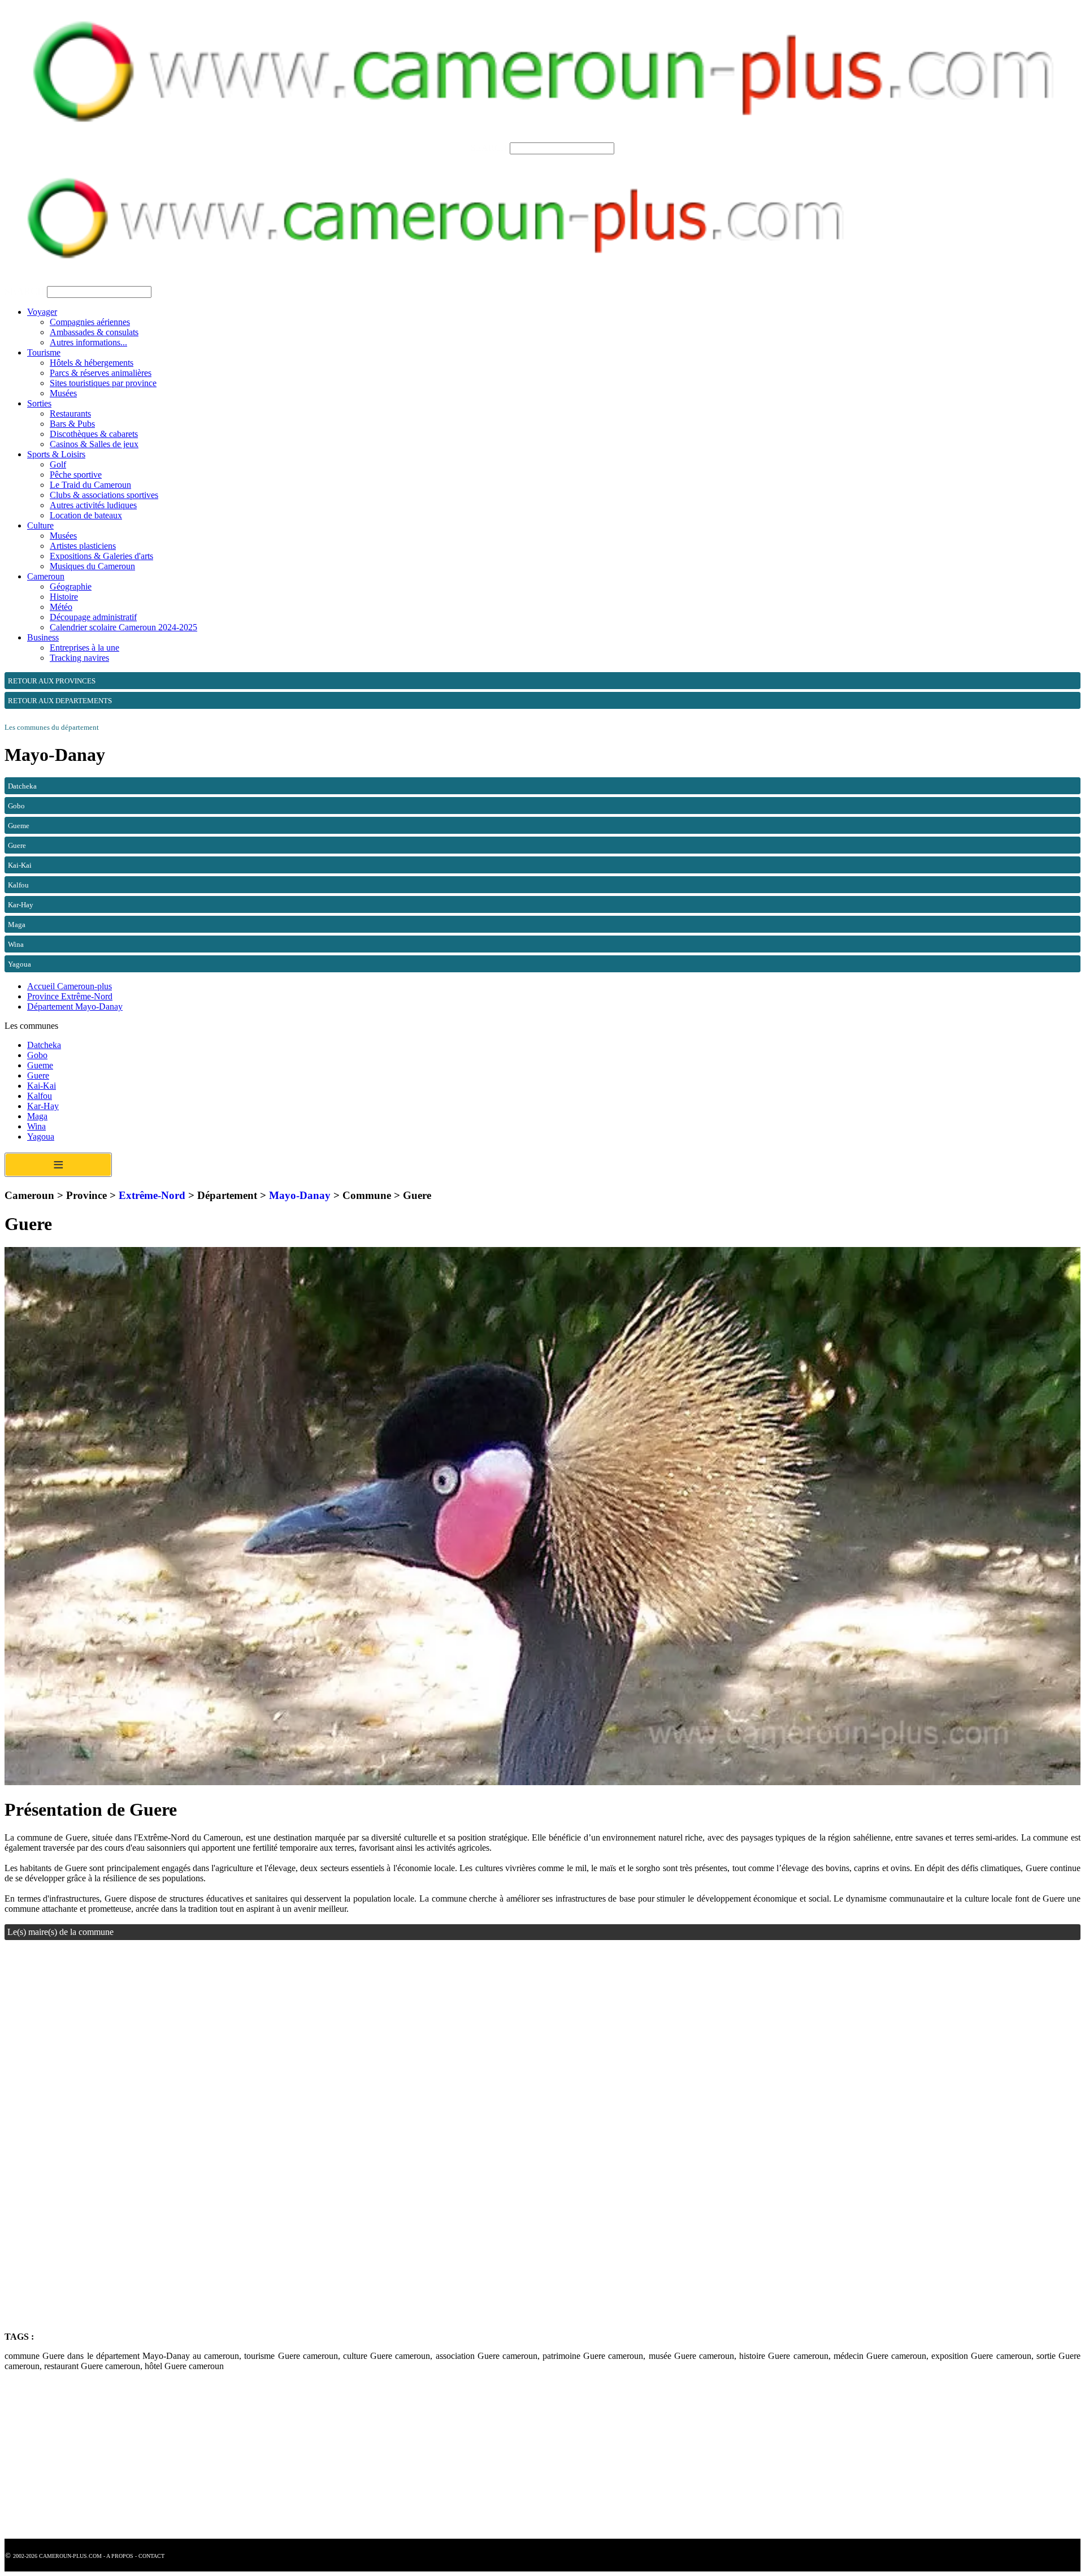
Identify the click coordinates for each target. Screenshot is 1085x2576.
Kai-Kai (42, 1086)
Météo (61, 607)
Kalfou (40, 1096)
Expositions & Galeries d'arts (101, 556)
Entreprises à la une (84, 648)
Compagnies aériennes (90, 322)
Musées (63, 393)
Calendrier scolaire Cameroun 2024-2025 (123, 627)
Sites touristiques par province (103, 383)
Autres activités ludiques (93, 505)
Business (43, 637)
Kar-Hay (43, 1106)
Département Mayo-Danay (75, 1006)
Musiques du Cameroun (92, 566)
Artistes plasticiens (83, 546)
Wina (36, 1126)
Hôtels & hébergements (92, 363)
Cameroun (46, 576)
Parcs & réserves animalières (101, 373)
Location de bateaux (86, 515)
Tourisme (44, 352)
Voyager (42, 312)
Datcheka (44, 1045)
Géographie (71, 586)
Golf (58, 464)
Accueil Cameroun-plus (70, 986)
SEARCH (489, 148)
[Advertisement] (344, 2054)
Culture (40, 525)
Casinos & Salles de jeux (94, 444)
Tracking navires (79, 658)
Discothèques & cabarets (94, 434)
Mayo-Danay (300, 1195)
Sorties (39, 403)
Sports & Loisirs (56, 454)
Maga (37, 1116)
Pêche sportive (76, 475)
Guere (38, 1075)
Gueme (40, 1065)
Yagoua (41, 1137)
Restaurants (70, 414)
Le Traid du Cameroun (90, 485)
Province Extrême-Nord (70, 996)
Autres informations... (88, 342)
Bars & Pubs (72, 424)
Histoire (64, 597)
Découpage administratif (93, 617)
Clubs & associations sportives (104, 495)
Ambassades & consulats (94, 332)
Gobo (37, 1055)
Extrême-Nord (152, 1195)
